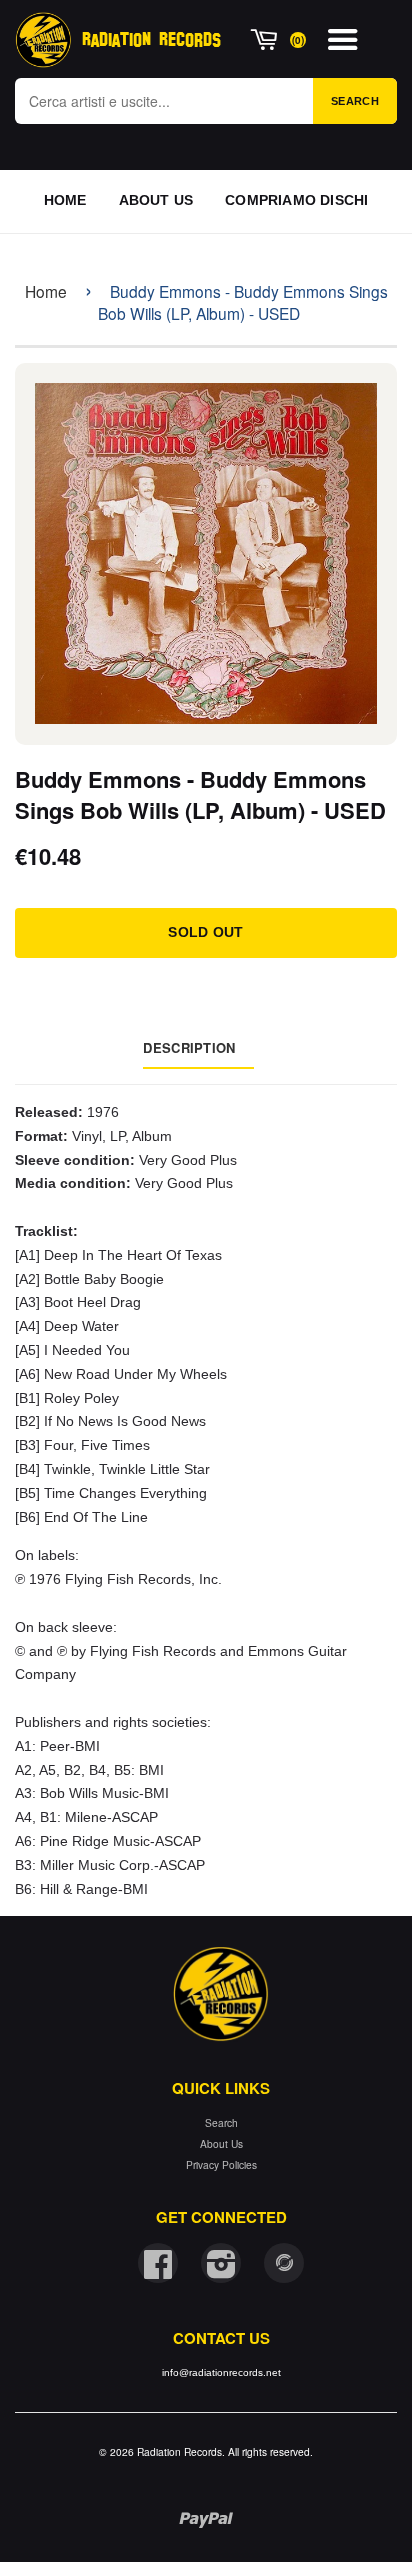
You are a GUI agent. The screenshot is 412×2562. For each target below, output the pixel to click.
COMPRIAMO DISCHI (296, 200)
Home (46, 291)
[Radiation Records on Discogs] (284, 2263)
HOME (65, 200)
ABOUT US (156, 200)
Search (355, 101)
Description (189, 1047)
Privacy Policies (221, 2164)
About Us (221, 2143)
